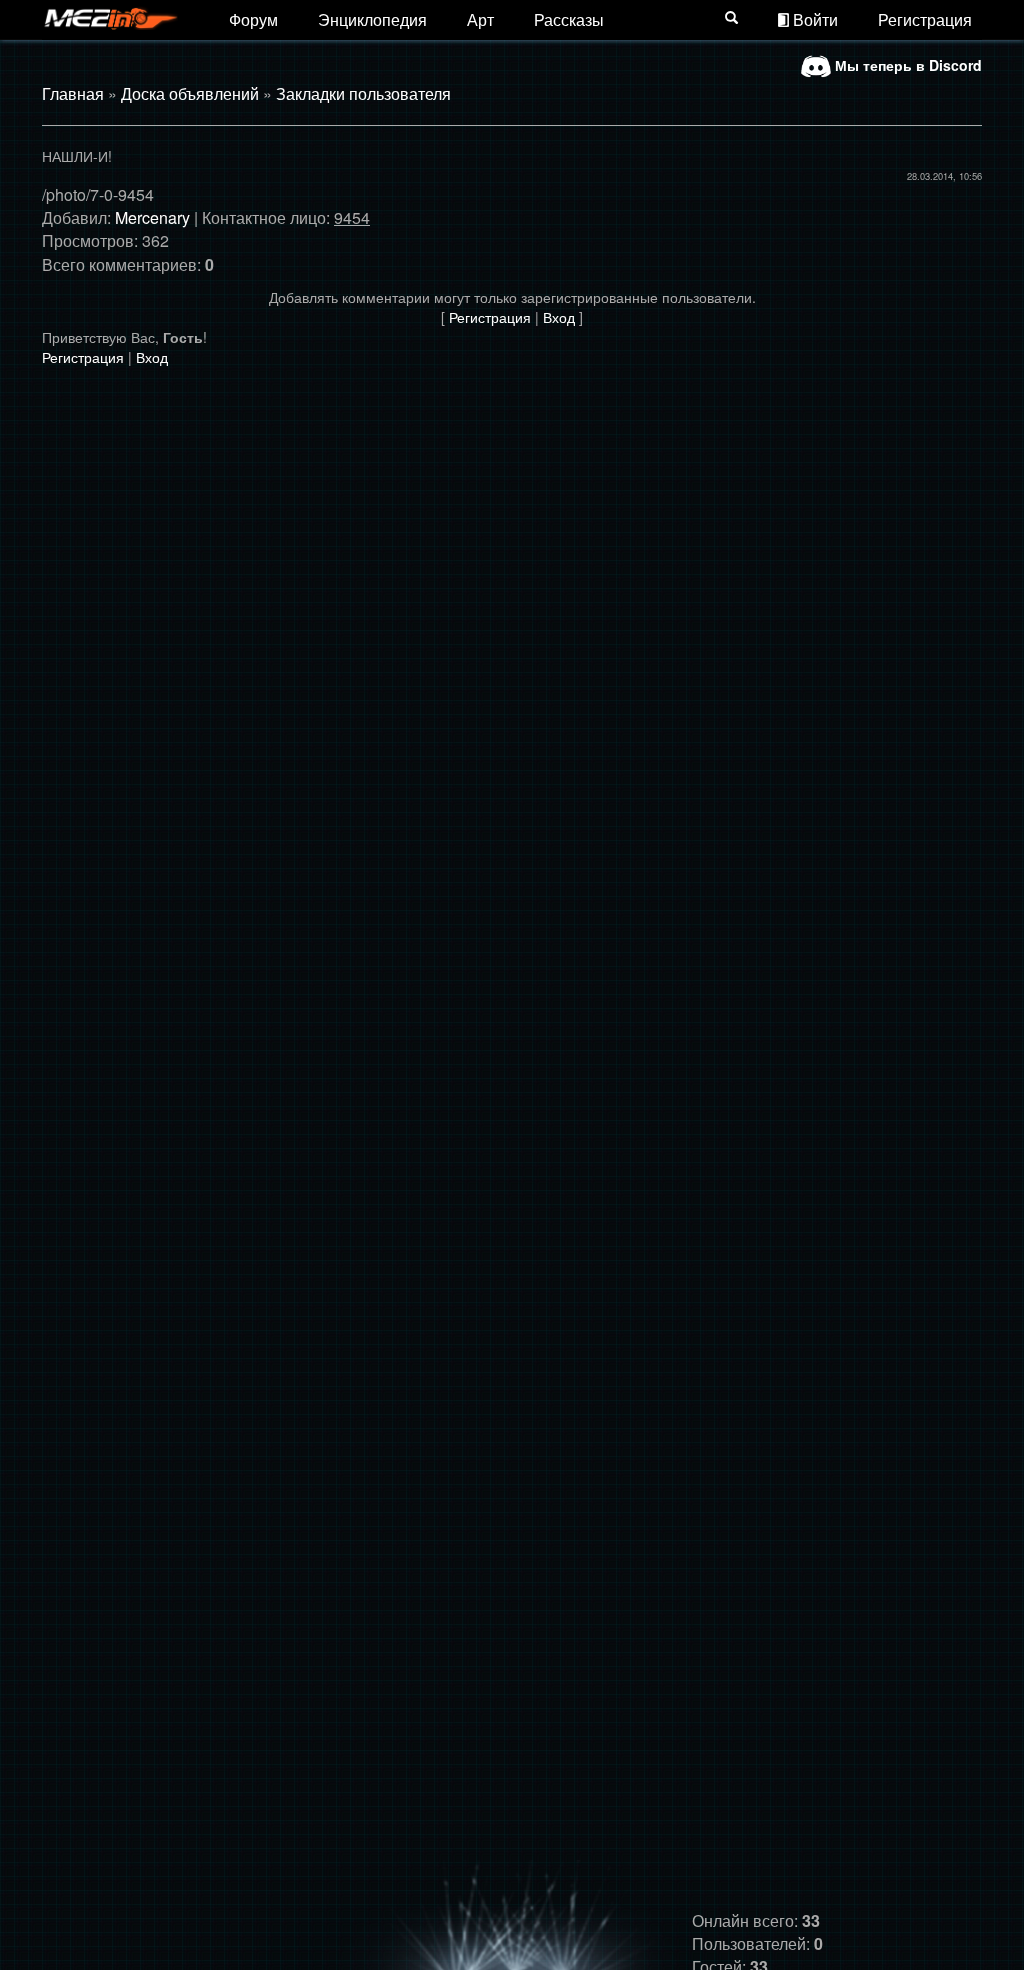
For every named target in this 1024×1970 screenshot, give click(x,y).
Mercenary (152, 217)
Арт (480, 19)
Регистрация (925, 19)
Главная (73, 93)
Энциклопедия (372, 19)
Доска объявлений (190, 93)
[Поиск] (731, 16)
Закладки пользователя (363, 93)
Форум (253, 19)
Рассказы (569, 19)
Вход (559, 317)
